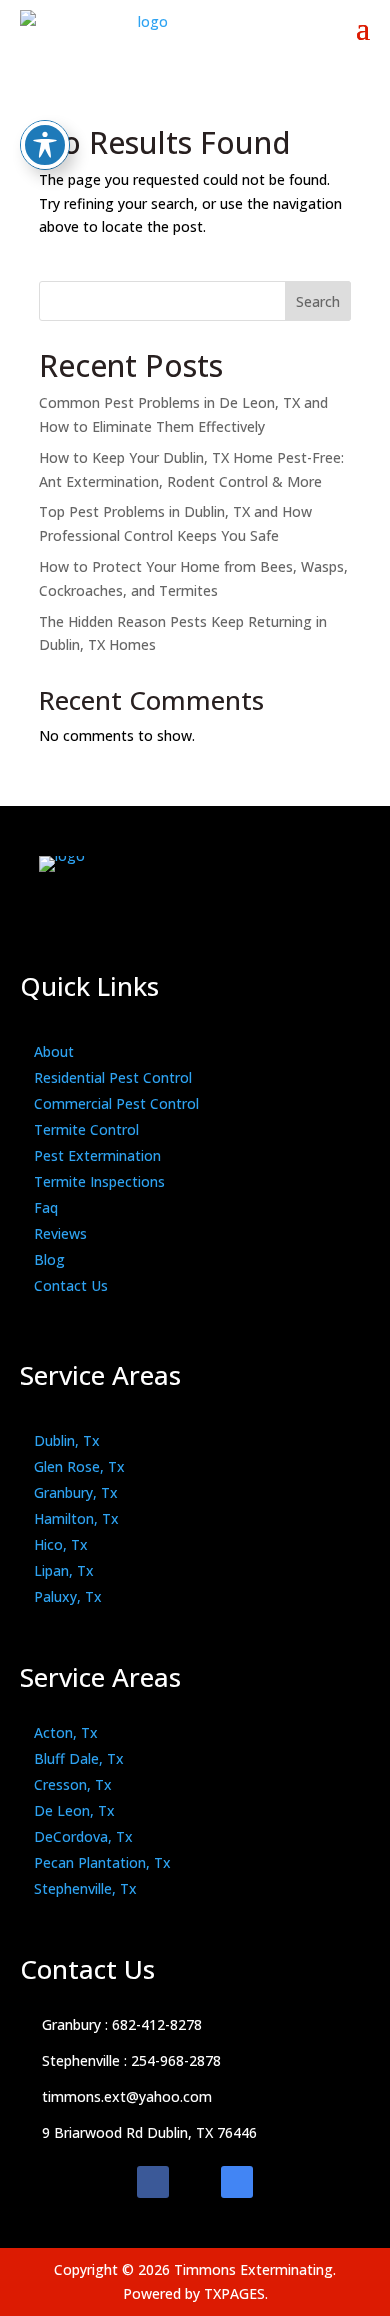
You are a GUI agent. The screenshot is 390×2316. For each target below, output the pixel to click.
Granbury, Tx (76, 1492)
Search (318, 301)
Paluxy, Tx (68, 1596)
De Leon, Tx (74, 1810)
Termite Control (86, 1129)
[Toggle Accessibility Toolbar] (45, 145)
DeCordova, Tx (83, 1836)
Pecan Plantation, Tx (102, 1862)
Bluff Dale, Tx (79, 1758)
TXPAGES (234, 2293)
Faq (46, 1207)
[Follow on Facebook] (153, 2182)
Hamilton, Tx (76, 1518)
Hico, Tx (61, 1544)
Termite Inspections (99, 1181)
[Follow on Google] (237, 2182)
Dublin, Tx (67, 1440)
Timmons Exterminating (253, 2269)
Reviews (60, 1233)
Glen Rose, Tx (79, 1466)
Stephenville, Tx (85, 1888)
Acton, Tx (66, 1732)
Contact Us (71, 1285)
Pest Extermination (97, 1155)
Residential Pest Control (113, 1077)
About (54, 1051)
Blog (49, 1259)
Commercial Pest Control (116, 1103)
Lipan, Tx (64, 1570)
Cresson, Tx (73, 1784)
